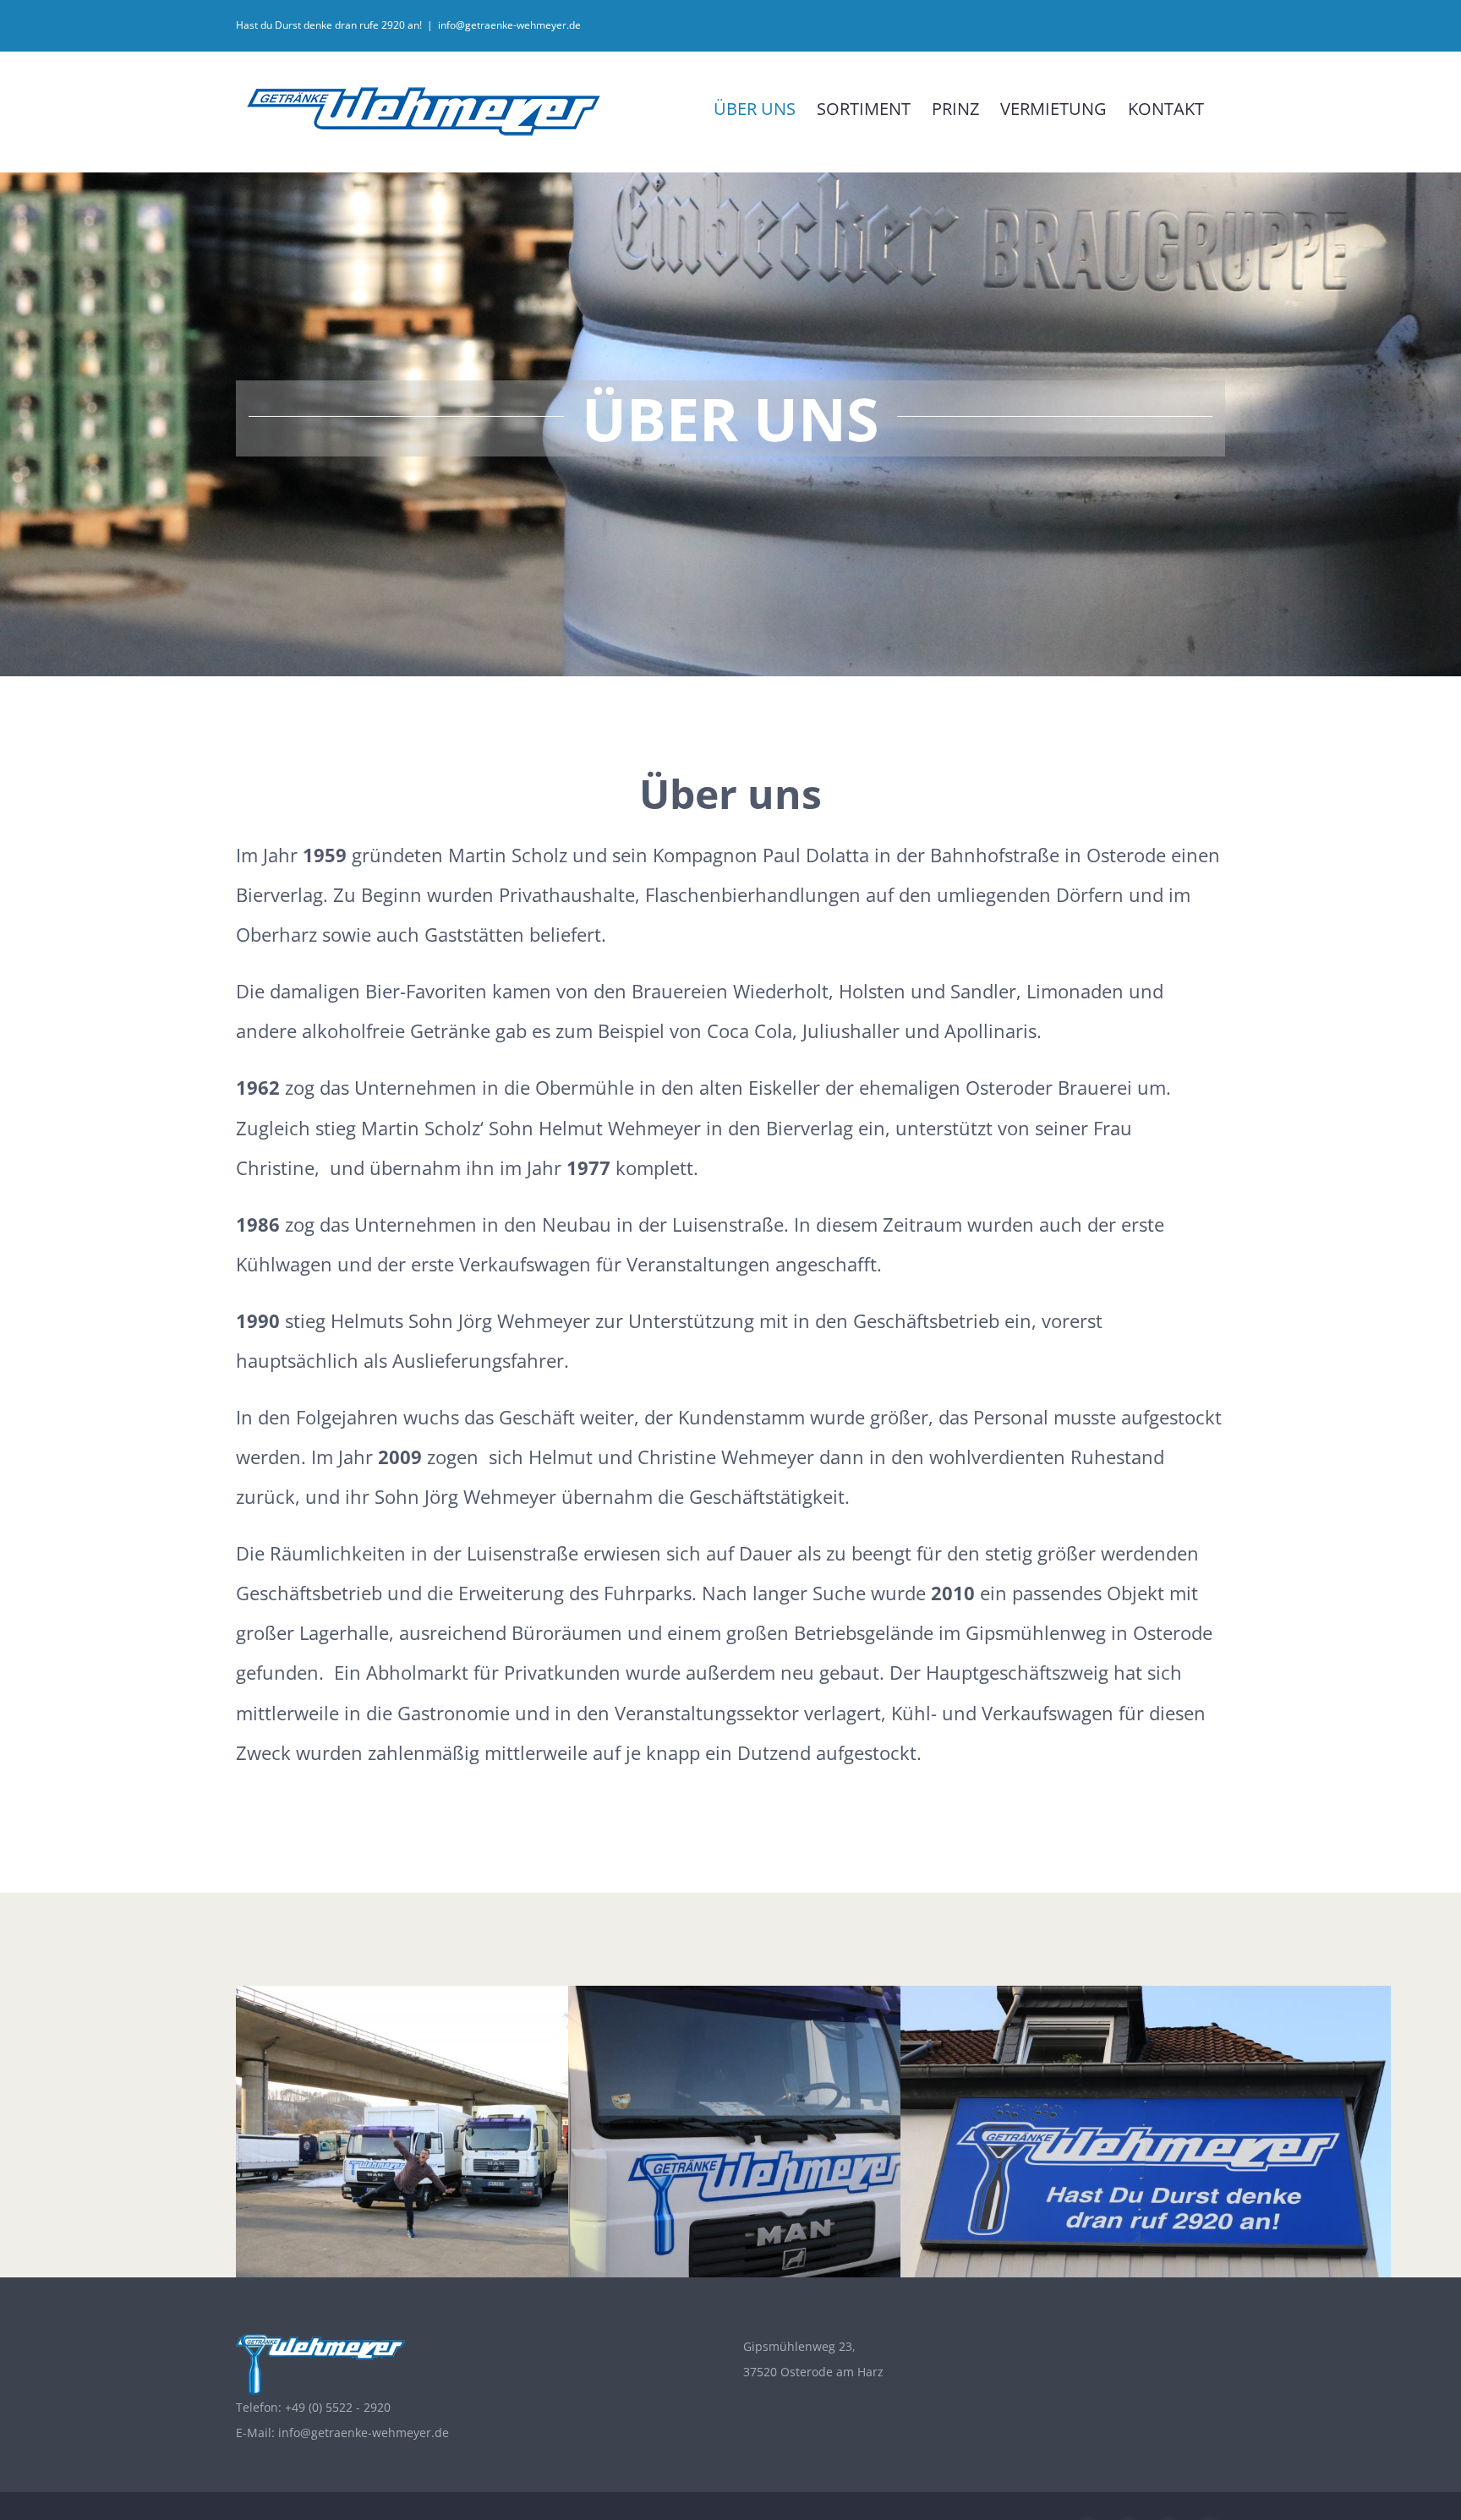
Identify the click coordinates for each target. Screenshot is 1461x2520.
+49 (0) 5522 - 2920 (338, 2407)
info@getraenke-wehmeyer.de (509, 25)
